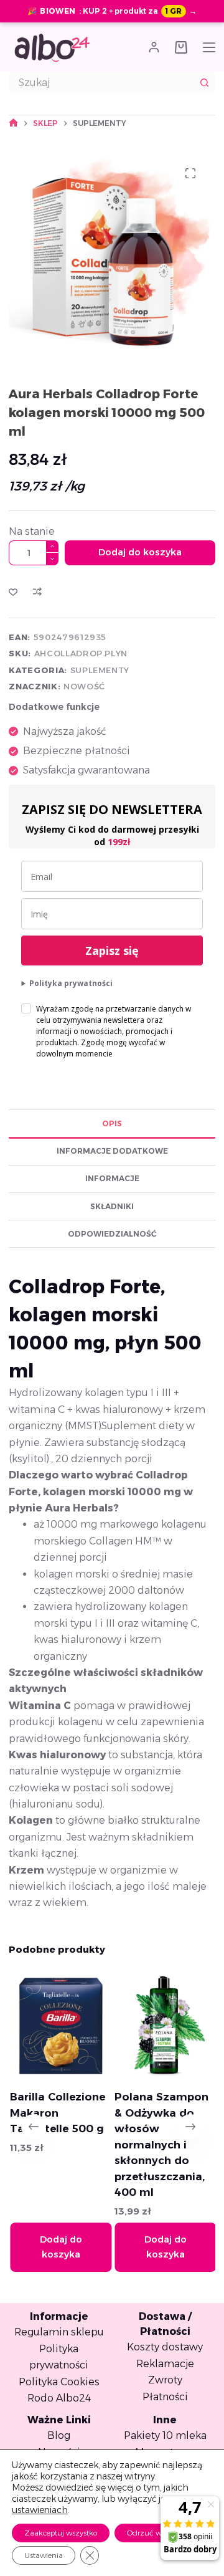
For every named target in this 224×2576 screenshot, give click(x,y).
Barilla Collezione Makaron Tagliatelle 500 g (57, 2113)
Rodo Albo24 (59, 2398)
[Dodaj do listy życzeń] (13, 591)
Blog (59, 2435)
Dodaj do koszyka (140, 552)
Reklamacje (165, 2364)
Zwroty (165, 2380)
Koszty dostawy (165, 2347)
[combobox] (102, 82)
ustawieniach (40, 2510)
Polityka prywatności (71, 983)
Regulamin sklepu (59, 2332)
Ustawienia (44, 2555)
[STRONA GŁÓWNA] (13, 123)
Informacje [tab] (112, 1178)
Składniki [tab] (112, 1206)
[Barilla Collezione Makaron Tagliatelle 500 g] (60, 2026)
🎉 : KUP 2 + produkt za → (112, 11)
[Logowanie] (154, 47)
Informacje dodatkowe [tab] (112, 1151)
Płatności (165, 2397)
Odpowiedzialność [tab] (112, 1234)
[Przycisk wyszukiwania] (205, 82)
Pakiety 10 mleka (165, 2435)
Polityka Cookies (59, 2382)
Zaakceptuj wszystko (61, 2533)
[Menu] (209, 47)
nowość (84, 686)
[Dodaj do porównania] (37, 591)
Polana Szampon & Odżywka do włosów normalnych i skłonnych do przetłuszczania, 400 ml (161, 2144)
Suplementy (100, 670)
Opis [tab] (112, 1123)
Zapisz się (112, 950)
